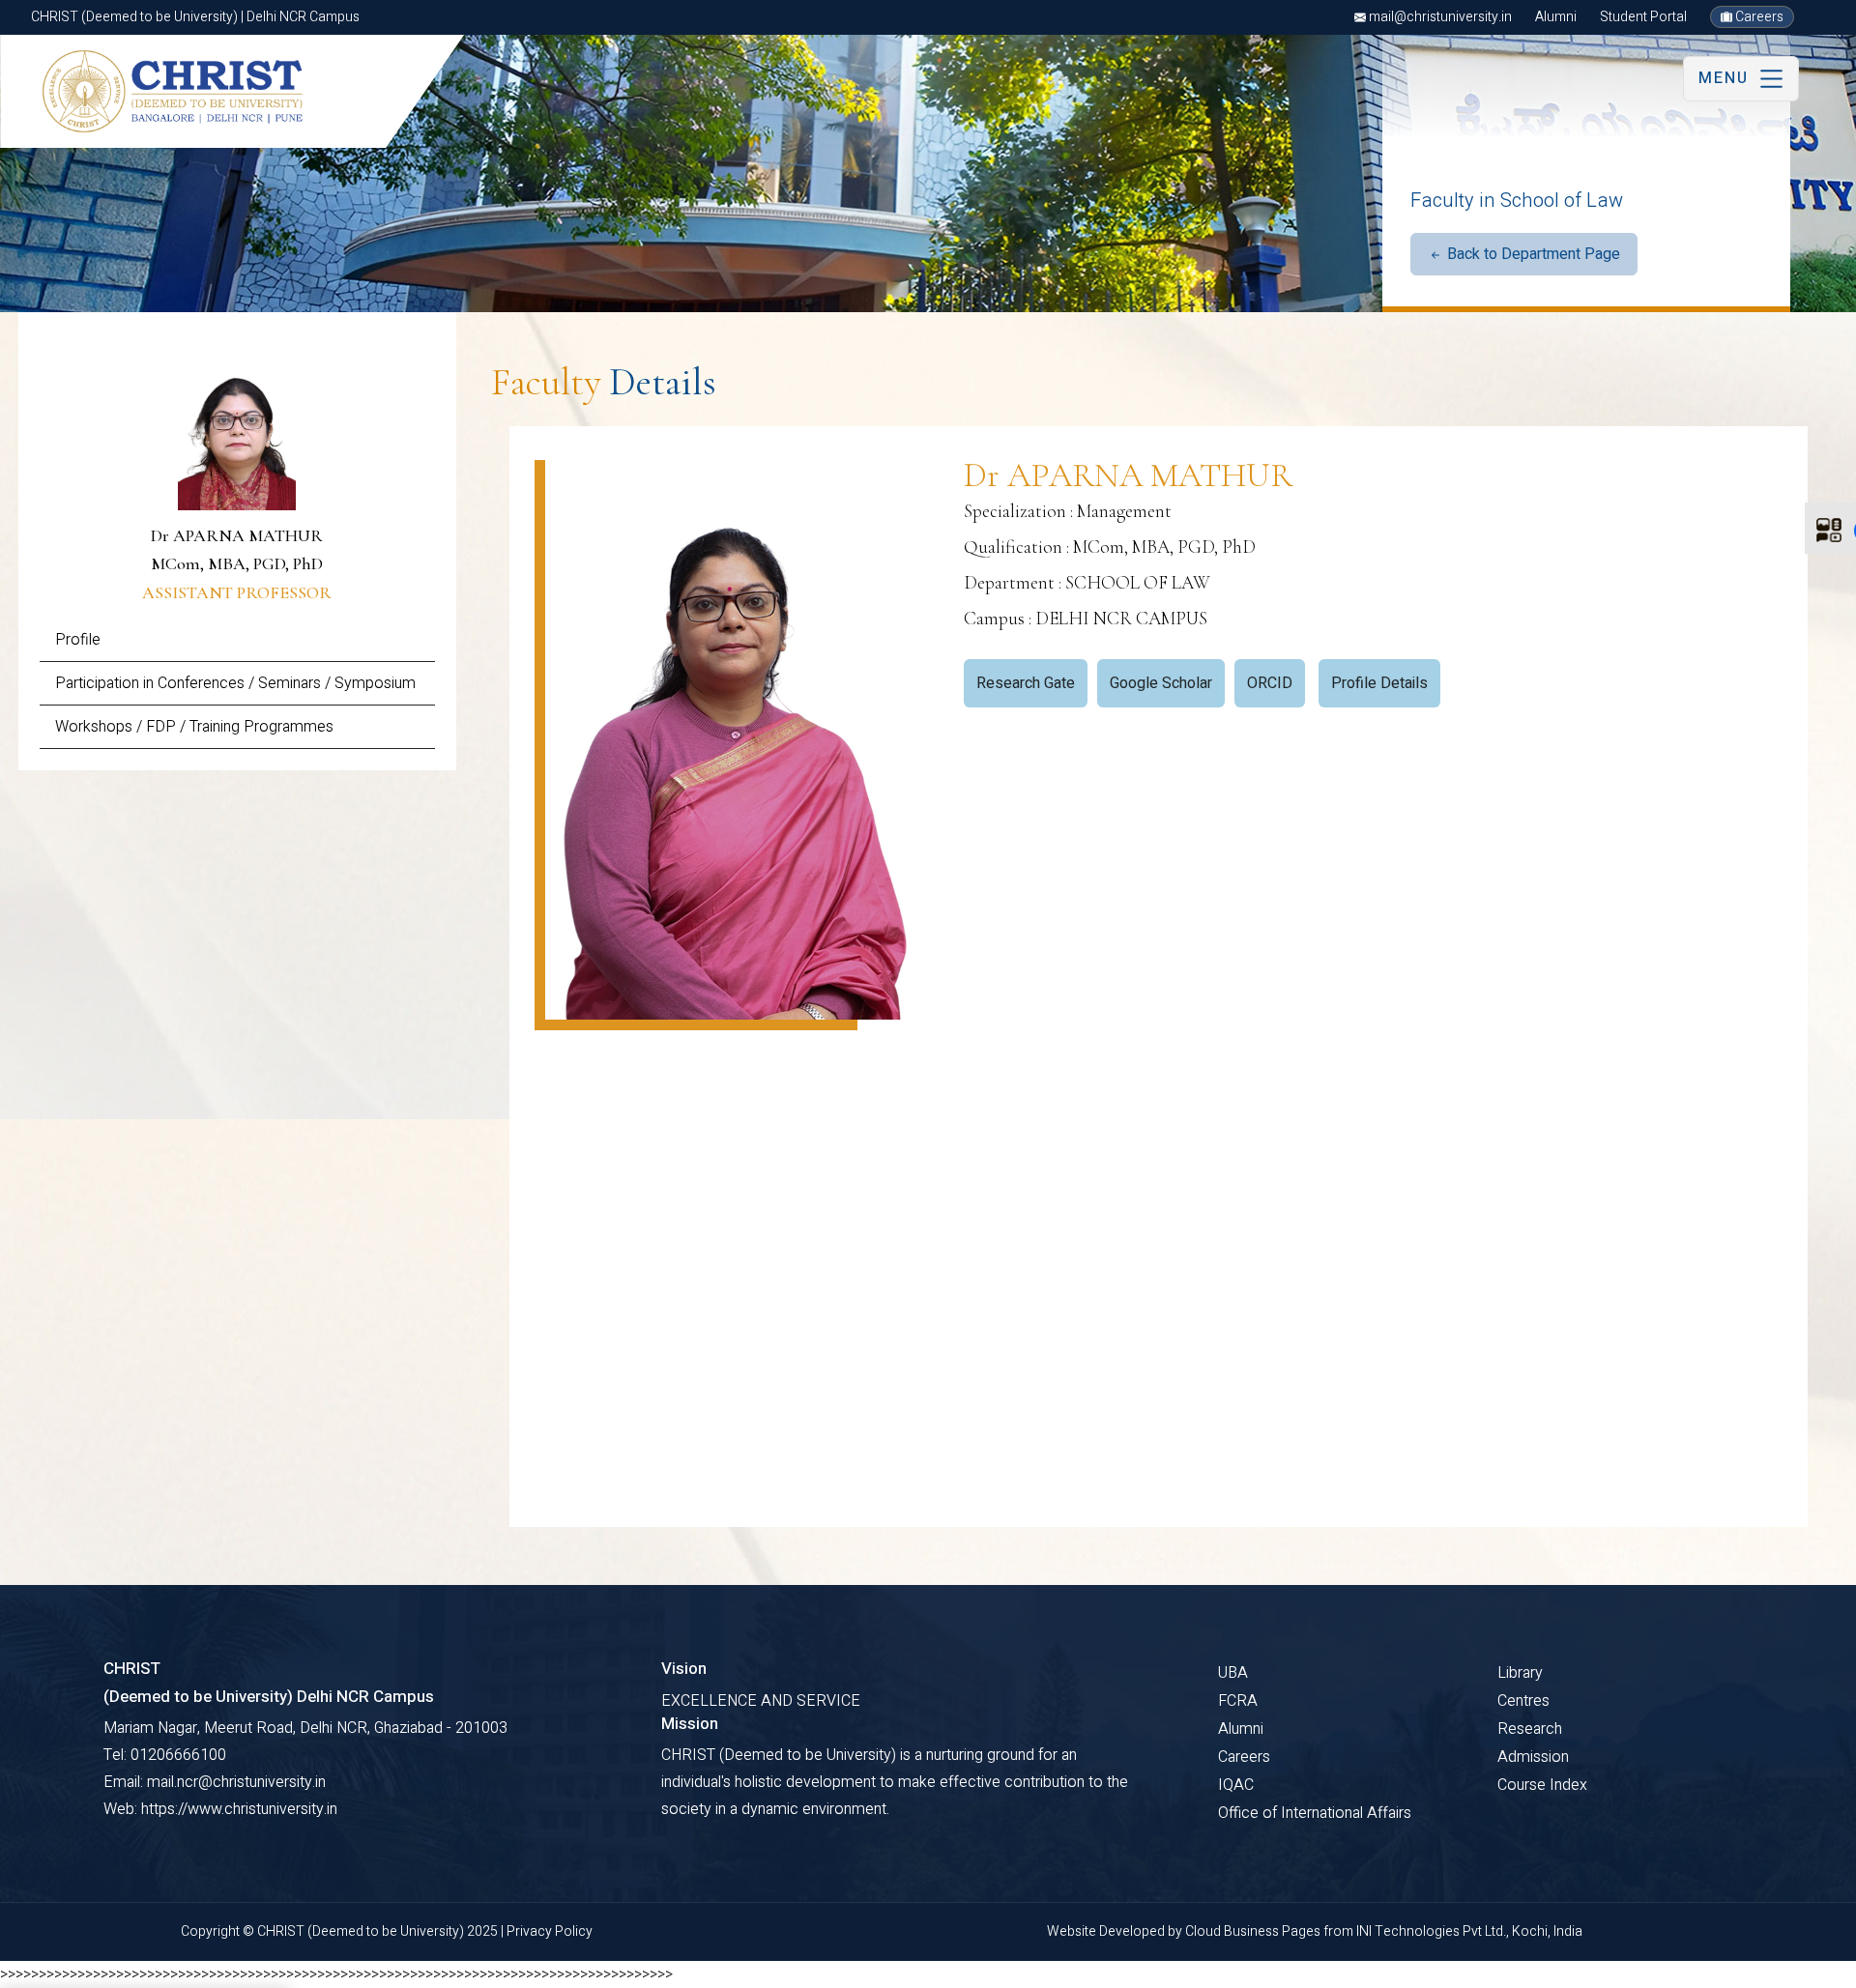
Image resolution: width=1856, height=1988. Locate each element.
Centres (1523, 1701)
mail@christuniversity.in (1439, 17)
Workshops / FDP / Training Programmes (194, 727)
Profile (78, 640)
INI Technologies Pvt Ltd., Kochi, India (1469, 1931)
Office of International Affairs (1315, 1813)
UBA (1233, 1673)
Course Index (1542, 1785)
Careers (1758, 17)
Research (1530, 1729)
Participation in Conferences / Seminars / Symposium (235, 683)
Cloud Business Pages (1254, 1931)
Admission (1533, 1757)
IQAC (1236, 1785)
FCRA (1238, 1701)
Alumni (1556, 17)
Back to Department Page (1532, 254)
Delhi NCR (94, 1965)
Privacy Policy (550, 1931)
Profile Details (1379, 683)
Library (1520, 1673)
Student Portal (1643, 17)
